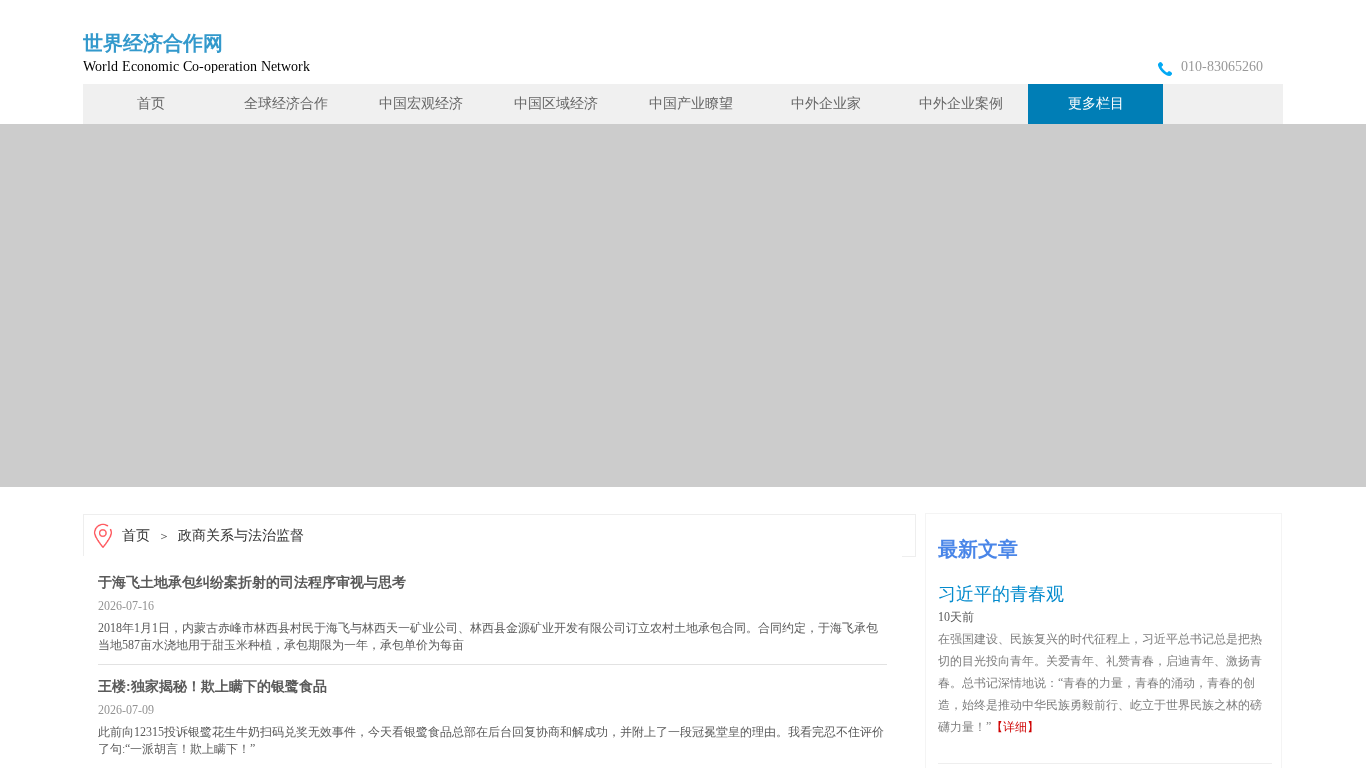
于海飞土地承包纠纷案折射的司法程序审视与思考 (252, 582)
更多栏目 (1096, 103)
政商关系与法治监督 (241, 535)
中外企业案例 (961, 103)
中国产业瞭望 (691, 103)
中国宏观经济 (421, 103)
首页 (151, 103)
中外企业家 (826, 103)
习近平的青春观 (1001, 594)
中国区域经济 (556, 103)
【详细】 (1015, 727)
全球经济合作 (286, 103)
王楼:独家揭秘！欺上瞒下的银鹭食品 (212, 686)
